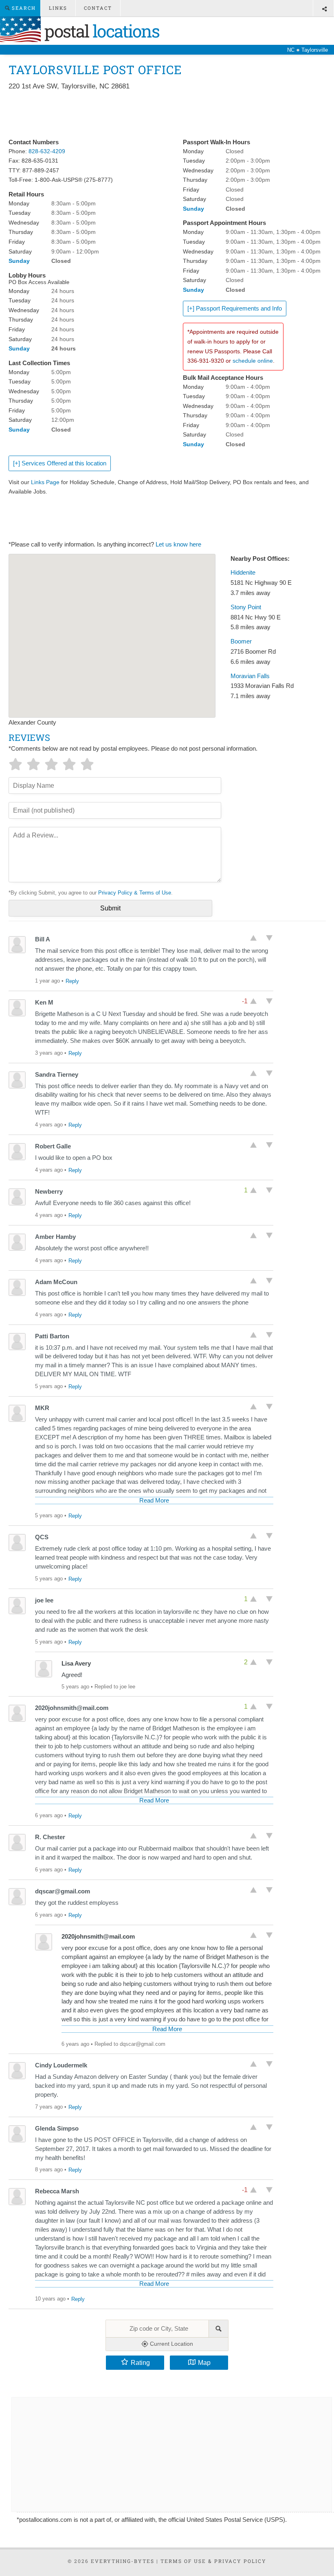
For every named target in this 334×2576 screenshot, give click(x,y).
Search (23, 8)
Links (58, 8)
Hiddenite (243, 573)
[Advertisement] (157, 115)
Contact (98, 8)
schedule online (253, 361)
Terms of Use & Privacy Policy (213, 2561)
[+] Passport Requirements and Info (235, 309)
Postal (100, 31)
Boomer (241, 641)
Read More (154, 1501)
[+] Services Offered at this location (60, 463)
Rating (140, 2362)
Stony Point (246, 607)
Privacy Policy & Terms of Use (135, 893)
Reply (72, 981)
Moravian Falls (250, 676)
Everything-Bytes (123, 2561)
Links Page (45, 482)
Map (204, 2362)
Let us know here (178, 544)
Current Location (171, 2344)
